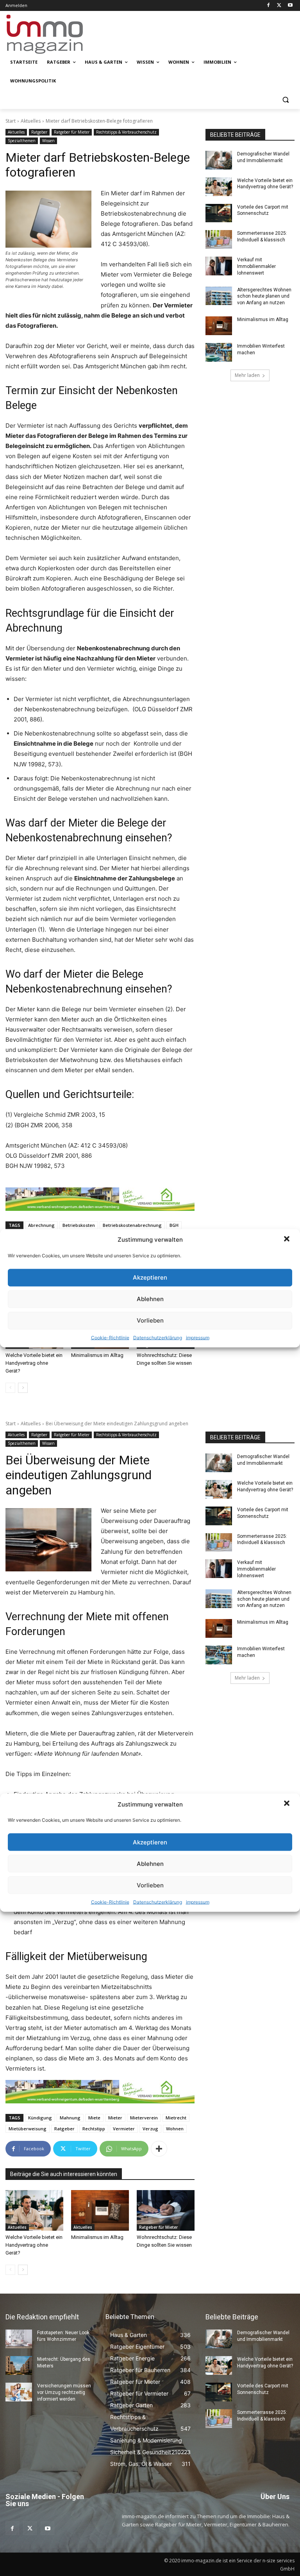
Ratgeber (39, 132)
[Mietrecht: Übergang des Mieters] (19, 2365)
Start (11, 121)
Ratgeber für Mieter (72, 132)
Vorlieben (150, 1320)
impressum (198, 1337)
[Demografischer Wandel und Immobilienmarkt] (219, 160)
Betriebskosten (79, 1225)
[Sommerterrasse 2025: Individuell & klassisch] (219, 239)
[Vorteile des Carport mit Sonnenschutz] (219, 213)
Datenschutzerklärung (158, 1337)
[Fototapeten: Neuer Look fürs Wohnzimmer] (19, 2339)
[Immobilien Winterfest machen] (219, 352)
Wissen (48, 141)
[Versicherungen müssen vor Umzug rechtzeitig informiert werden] (19, 2392)
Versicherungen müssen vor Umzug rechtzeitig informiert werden (64, 2392)
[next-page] (23, 1388)
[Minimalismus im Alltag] (219, 326)
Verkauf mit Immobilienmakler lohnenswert (256, 266)
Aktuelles (31, 121)
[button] (287, 1239)
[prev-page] (10, 1388)
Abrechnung (41, 1225)
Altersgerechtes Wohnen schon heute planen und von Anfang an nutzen (264, 296)
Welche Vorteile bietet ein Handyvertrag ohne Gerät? (34, 1363)
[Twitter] (279, 6)
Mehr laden (247, 375)
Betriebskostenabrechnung (132, 1225)
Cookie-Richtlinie (110, 1337)
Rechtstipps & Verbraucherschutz (126, 132)
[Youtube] (290, 6)
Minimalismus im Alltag (98, 1355)
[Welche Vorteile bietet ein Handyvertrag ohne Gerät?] (219, 187)
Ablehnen (150, 1299)
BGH (174, 1225)
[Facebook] (269, 6)
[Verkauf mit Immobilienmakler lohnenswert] (219, 266)
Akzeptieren (150, 1277)
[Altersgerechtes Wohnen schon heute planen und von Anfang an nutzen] (219, 296)
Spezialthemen (22, 141)
